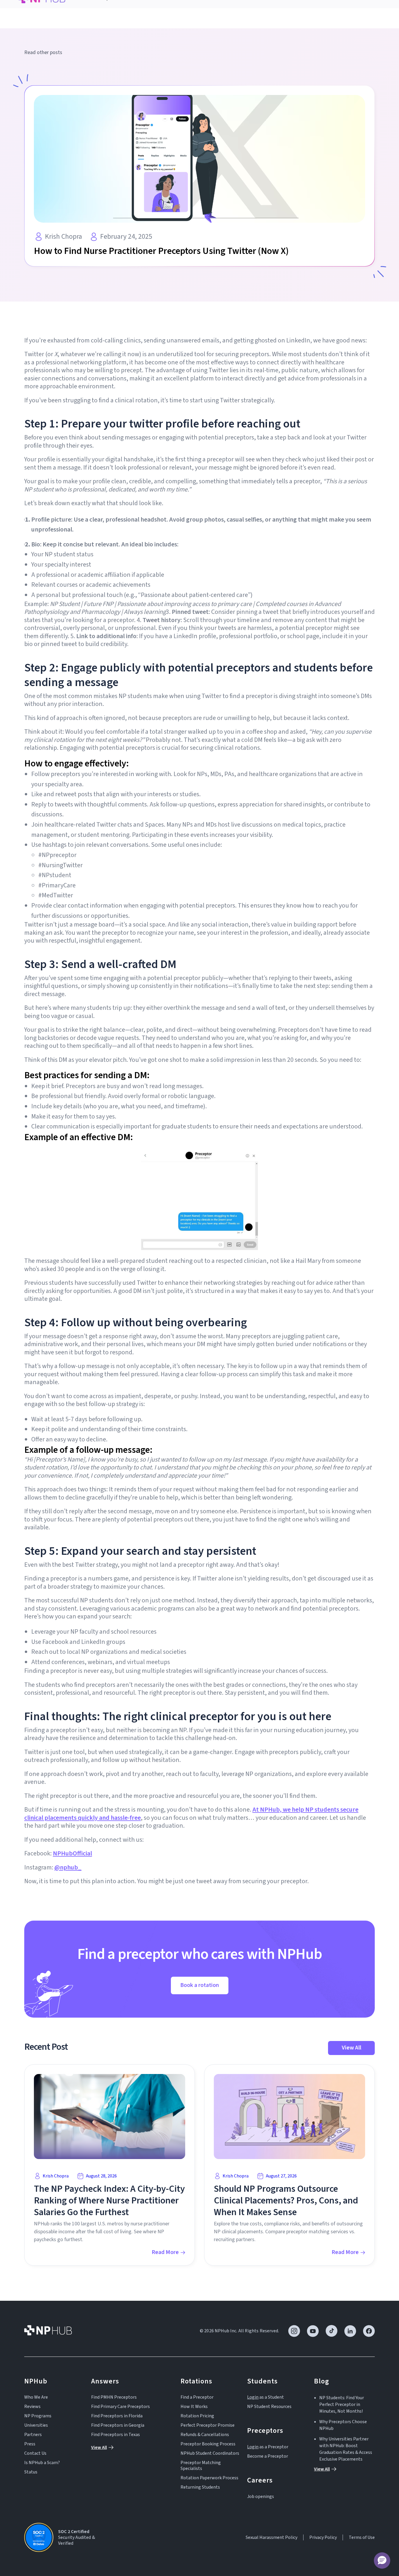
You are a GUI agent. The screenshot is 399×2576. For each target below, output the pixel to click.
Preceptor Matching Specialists (201, 2466)
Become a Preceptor (268, 2456)
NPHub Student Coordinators (210, 2453)
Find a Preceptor (197, 2397)
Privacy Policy (323, 2537)
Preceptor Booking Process (208, 2444)
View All (352, 2048)
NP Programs (38, 2416)
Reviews (32, 2407)
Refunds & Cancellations (205, 2435)
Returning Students (200, 2487)
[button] (382, 2561)
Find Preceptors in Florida (117, 2416)
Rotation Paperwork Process (209, 2478)
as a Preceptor (268, 2447)
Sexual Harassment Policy (272, 2537)
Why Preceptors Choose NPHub (343, 2425)
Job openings (261, 2497)
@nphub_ (68, 1867)
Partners (33, 2435)
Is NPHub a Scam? (42, 2463)
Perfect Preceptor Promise (208, 2425)
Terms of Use (362, 2537)
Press (30, 2444)
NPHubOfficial (72, 1853)
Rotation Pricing (197, 2416)
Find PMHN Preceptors (114, 2397)
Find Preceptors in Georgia (118, 2425)
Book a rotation (200, 1985)
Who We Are (36, 2397)
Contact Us (35, 2453)
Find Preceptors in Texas (116, 2435)
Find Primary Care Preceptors (120, 2407)
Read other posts (43, 53)
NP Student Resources (269, 2407)
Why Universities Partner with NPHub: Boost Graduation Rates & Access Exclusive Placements (346, 2449)
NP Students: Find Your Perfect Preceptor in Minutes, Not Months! (342, 2404)
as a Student (266, 2397)
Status (31, 2472)
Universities (36, 2425)
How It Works (194, 2407)
